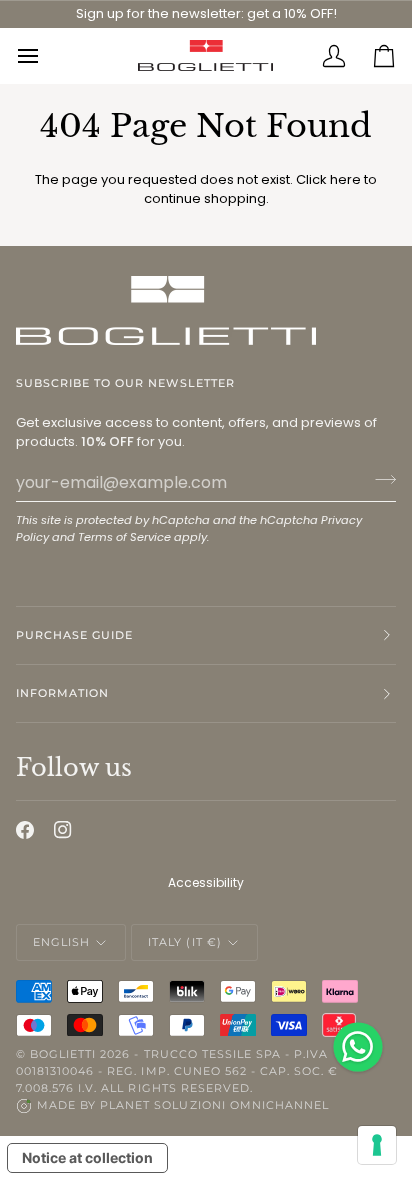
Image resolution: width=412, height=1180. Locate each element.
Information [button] (62, 693)
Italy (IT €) (184, 942)
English (61, 942)
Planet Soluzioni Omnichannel (214, 1105)
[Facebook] (25, 830)
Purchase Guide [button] (74, 635)
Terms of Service (124, 537)
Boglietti (63, 1054)
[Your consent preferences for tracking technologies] (377, 1145)
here (345, 179)
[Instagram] (63, 830)
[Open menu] (41, 56)
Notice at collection (87, 1157)
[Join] (379, 480)
